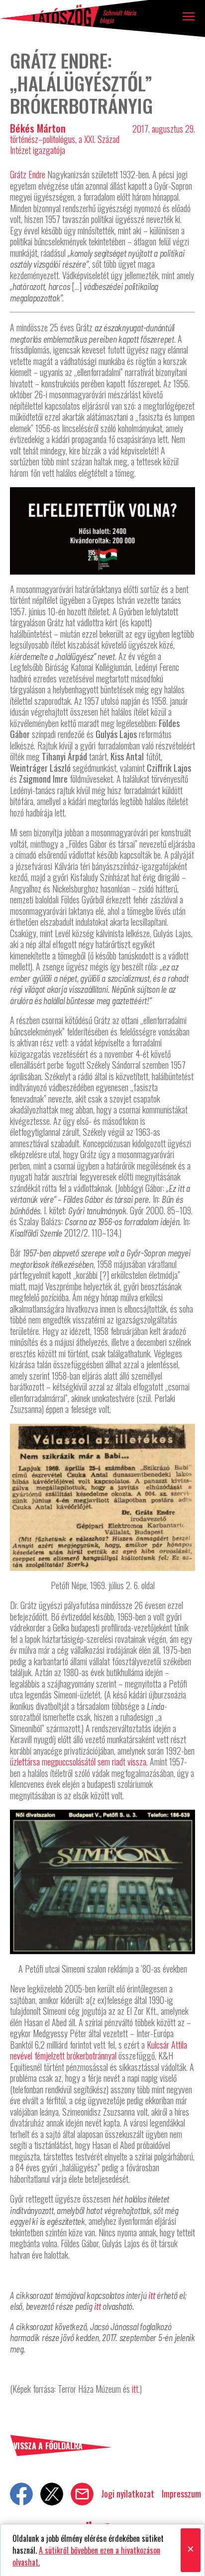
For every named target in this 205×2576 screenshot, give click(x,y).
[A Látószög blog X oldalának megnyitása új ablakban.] (52, 2494)
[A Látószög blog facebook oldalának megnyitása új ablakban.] (21, 2494)
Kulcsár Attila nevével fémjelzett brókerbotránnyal (99, 2050)
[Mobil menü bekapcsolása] (189, 16)
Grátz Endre (28, 174)
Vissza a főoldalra (48, 2446)
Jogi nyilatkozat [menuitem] (128, 2494)
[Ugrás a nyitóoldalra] (50, 16)
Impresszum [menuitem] (181, 2494)
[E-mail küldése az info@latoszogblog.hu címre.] (82, 2494)
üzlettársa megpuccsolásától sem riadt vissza (78, 1762)
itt (152, 2295)
